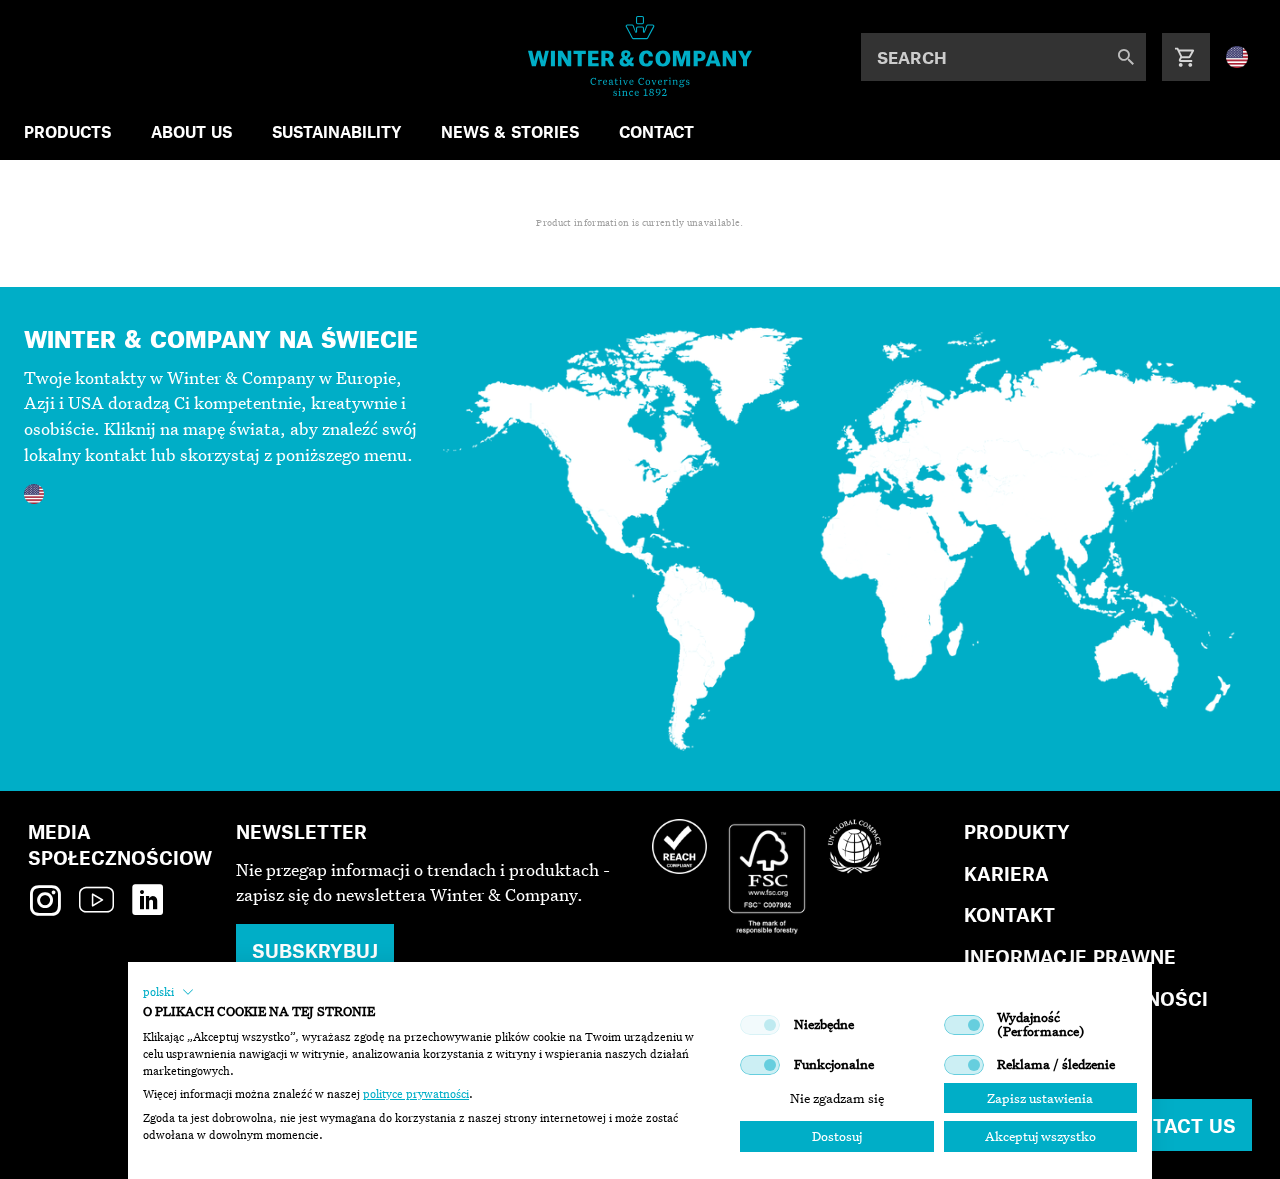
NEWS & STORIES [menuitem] (510, 131)
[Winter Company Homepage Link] (640, 56)
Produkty (1017, 831)
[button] (168, 992)
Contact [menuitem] (656, 131)
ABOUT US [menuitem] (191, 131)
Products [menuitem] (67, 131)
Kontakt (1009, 914)
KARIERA (1006, 873)
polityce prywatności (416, 1094)
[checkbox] (760, 1025)
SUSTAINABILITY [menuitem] (336, 131)
